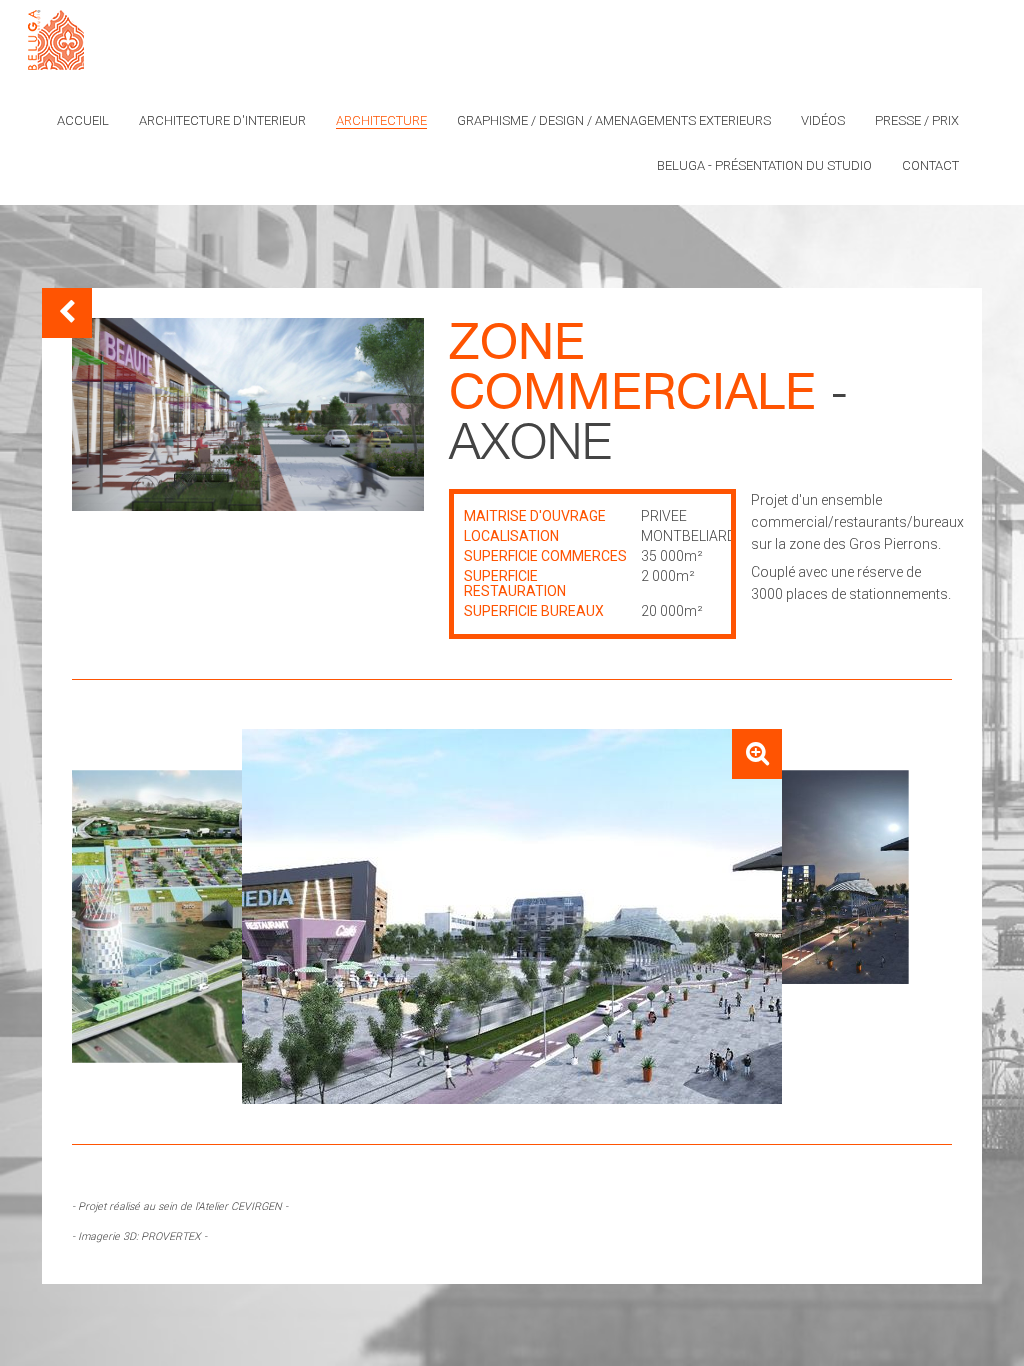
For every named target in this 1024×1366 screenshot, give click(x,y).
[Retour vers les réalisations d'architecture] (67, 313)
